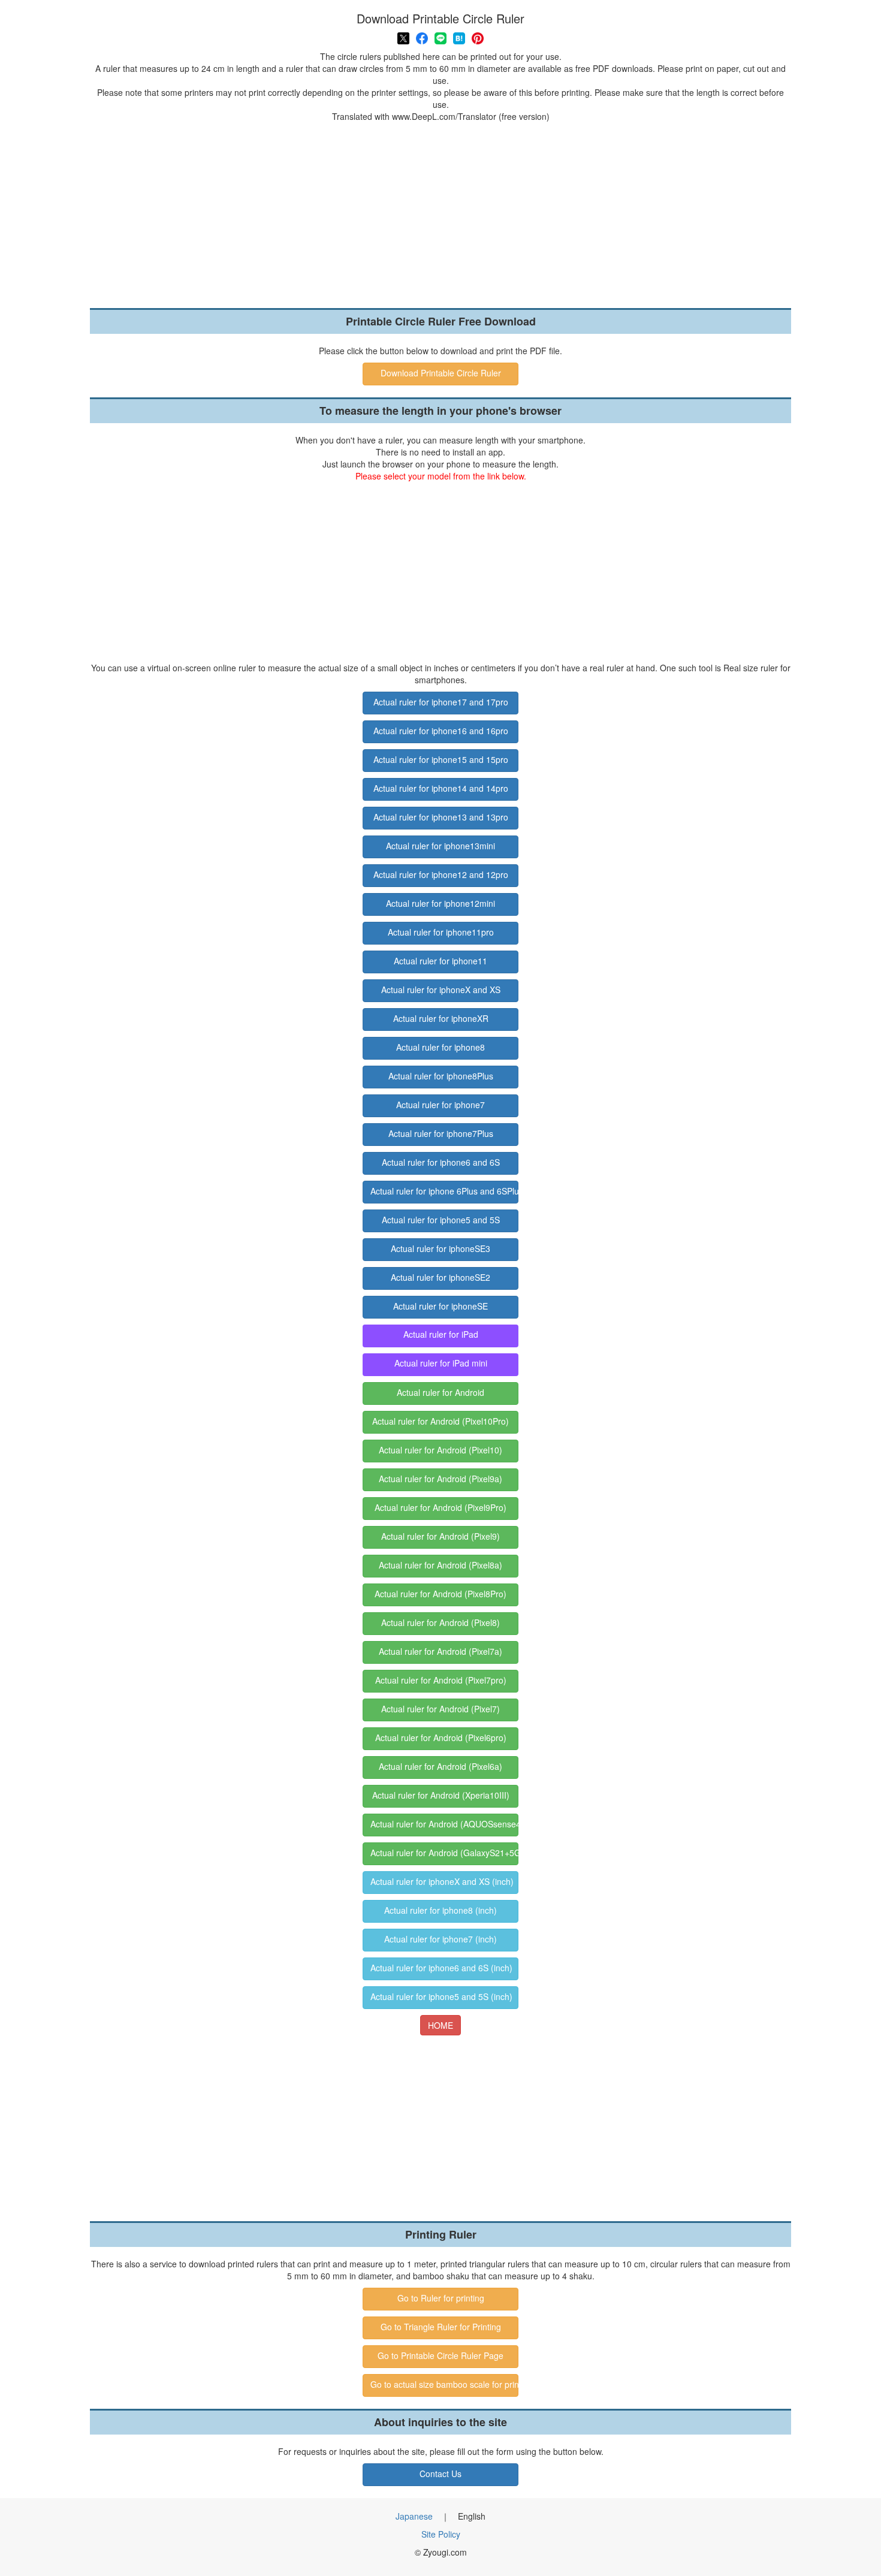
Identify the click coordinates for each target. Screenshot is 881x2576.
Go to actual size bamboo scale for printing (444, 2384)
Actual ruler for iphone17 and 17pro (441, 702)
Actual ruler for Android (441, 1392)
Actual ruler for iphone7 (441, 1105)
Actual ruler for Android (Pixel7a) (441, 1651)
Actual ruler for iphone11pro (441, 932)
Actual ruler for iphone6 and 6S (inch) (441, 1968)
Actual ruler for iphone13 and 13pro (441, 817)
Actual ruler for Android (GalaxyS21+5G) (444, 1853)
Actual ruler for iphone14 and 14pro (441, 788)
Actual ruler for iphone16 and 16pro (441, 731)
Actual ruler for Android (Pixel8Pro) (441, 1594)
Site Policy (441, 2534)
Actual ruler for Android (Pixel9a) (441, 1479)
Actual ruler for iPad (441, 1334)
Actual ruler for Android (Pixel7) (441, 1709)
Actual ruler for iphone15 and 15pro (441, 759)
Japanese (414, 2516)
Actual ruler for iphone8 (441, 1047)
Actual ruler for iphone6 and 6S (441, 1162)
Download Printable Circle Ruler (441, 373)
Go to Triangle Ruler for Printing (441, 2327)
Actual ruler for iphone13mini (441, 846)
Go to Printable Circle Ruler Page (441, 2355)
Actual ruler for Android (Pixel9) (441, 1536)
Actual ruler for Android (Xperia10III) (441, 1795)
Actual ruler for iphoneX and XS (441, 990)
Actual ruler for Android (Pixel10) (441, 1450)
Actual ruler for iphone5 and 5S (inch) (441, 1996)
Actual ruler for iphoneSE (441, 1306)
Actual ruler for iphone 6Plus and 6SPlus (444, 1191)
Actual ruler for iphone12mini (441, 903)
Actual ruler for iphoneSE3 (441, 1248)
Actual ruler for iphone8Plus (441, 1076)
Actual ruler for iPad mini (441, 1363)
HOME (441, 2025)
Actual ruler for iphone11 (441, 961)
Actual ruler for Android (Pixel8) (441, 1622)
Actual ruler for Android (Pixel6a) (441, 1766)
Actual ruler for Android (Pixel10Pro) (441, 1421)
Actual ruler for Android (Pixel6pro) (441, 1738)
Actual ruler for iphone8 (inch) (441, 1910)
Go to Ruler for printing (441, 2298)
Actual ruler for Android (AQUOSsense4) (444, 1824)
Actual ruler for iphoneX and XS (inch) (442, 1881)
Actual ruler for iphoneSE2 (441, 1277)
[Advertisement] (441, 212)
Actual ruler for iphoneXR (441, 1018)
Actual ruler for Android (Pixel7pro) (441, 1680)
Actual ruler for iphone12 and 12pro (441, 874)
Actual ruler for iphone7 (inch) (441, 1939)
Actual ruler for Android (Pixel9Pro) (441, 1507)
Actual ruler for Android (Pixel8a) (441, 1565)
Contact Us (441, 2474)
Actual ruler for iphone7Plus (441, 1133)
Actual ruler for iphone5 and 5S (441, 1220)
